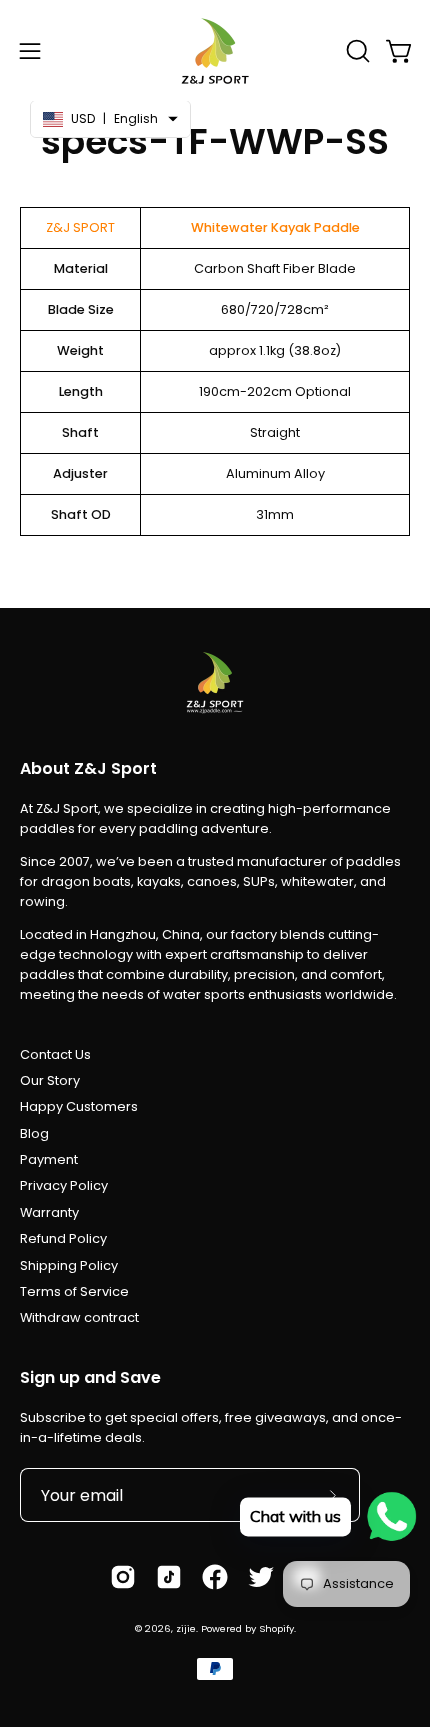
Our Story (50, 1080)
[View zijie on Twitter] (261, 1577)
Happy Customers (79, 1106)
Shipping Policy (69, 1265)
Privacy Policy (64, 1185)
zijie (186, 1628)
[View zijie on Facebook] (215, 1577)
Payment (49, 1159)
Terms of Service (74, 1291)
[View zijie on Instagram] (123, 1577)
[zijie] (215, 50)
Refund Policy (63, 1238)
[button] (356, 51)
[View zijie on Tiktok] (169, 1577)
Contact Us (55, 1054)
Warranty (49, 1212)
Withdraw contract (79, 1317)
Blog (34, 1133)
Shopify (276, 1628)
